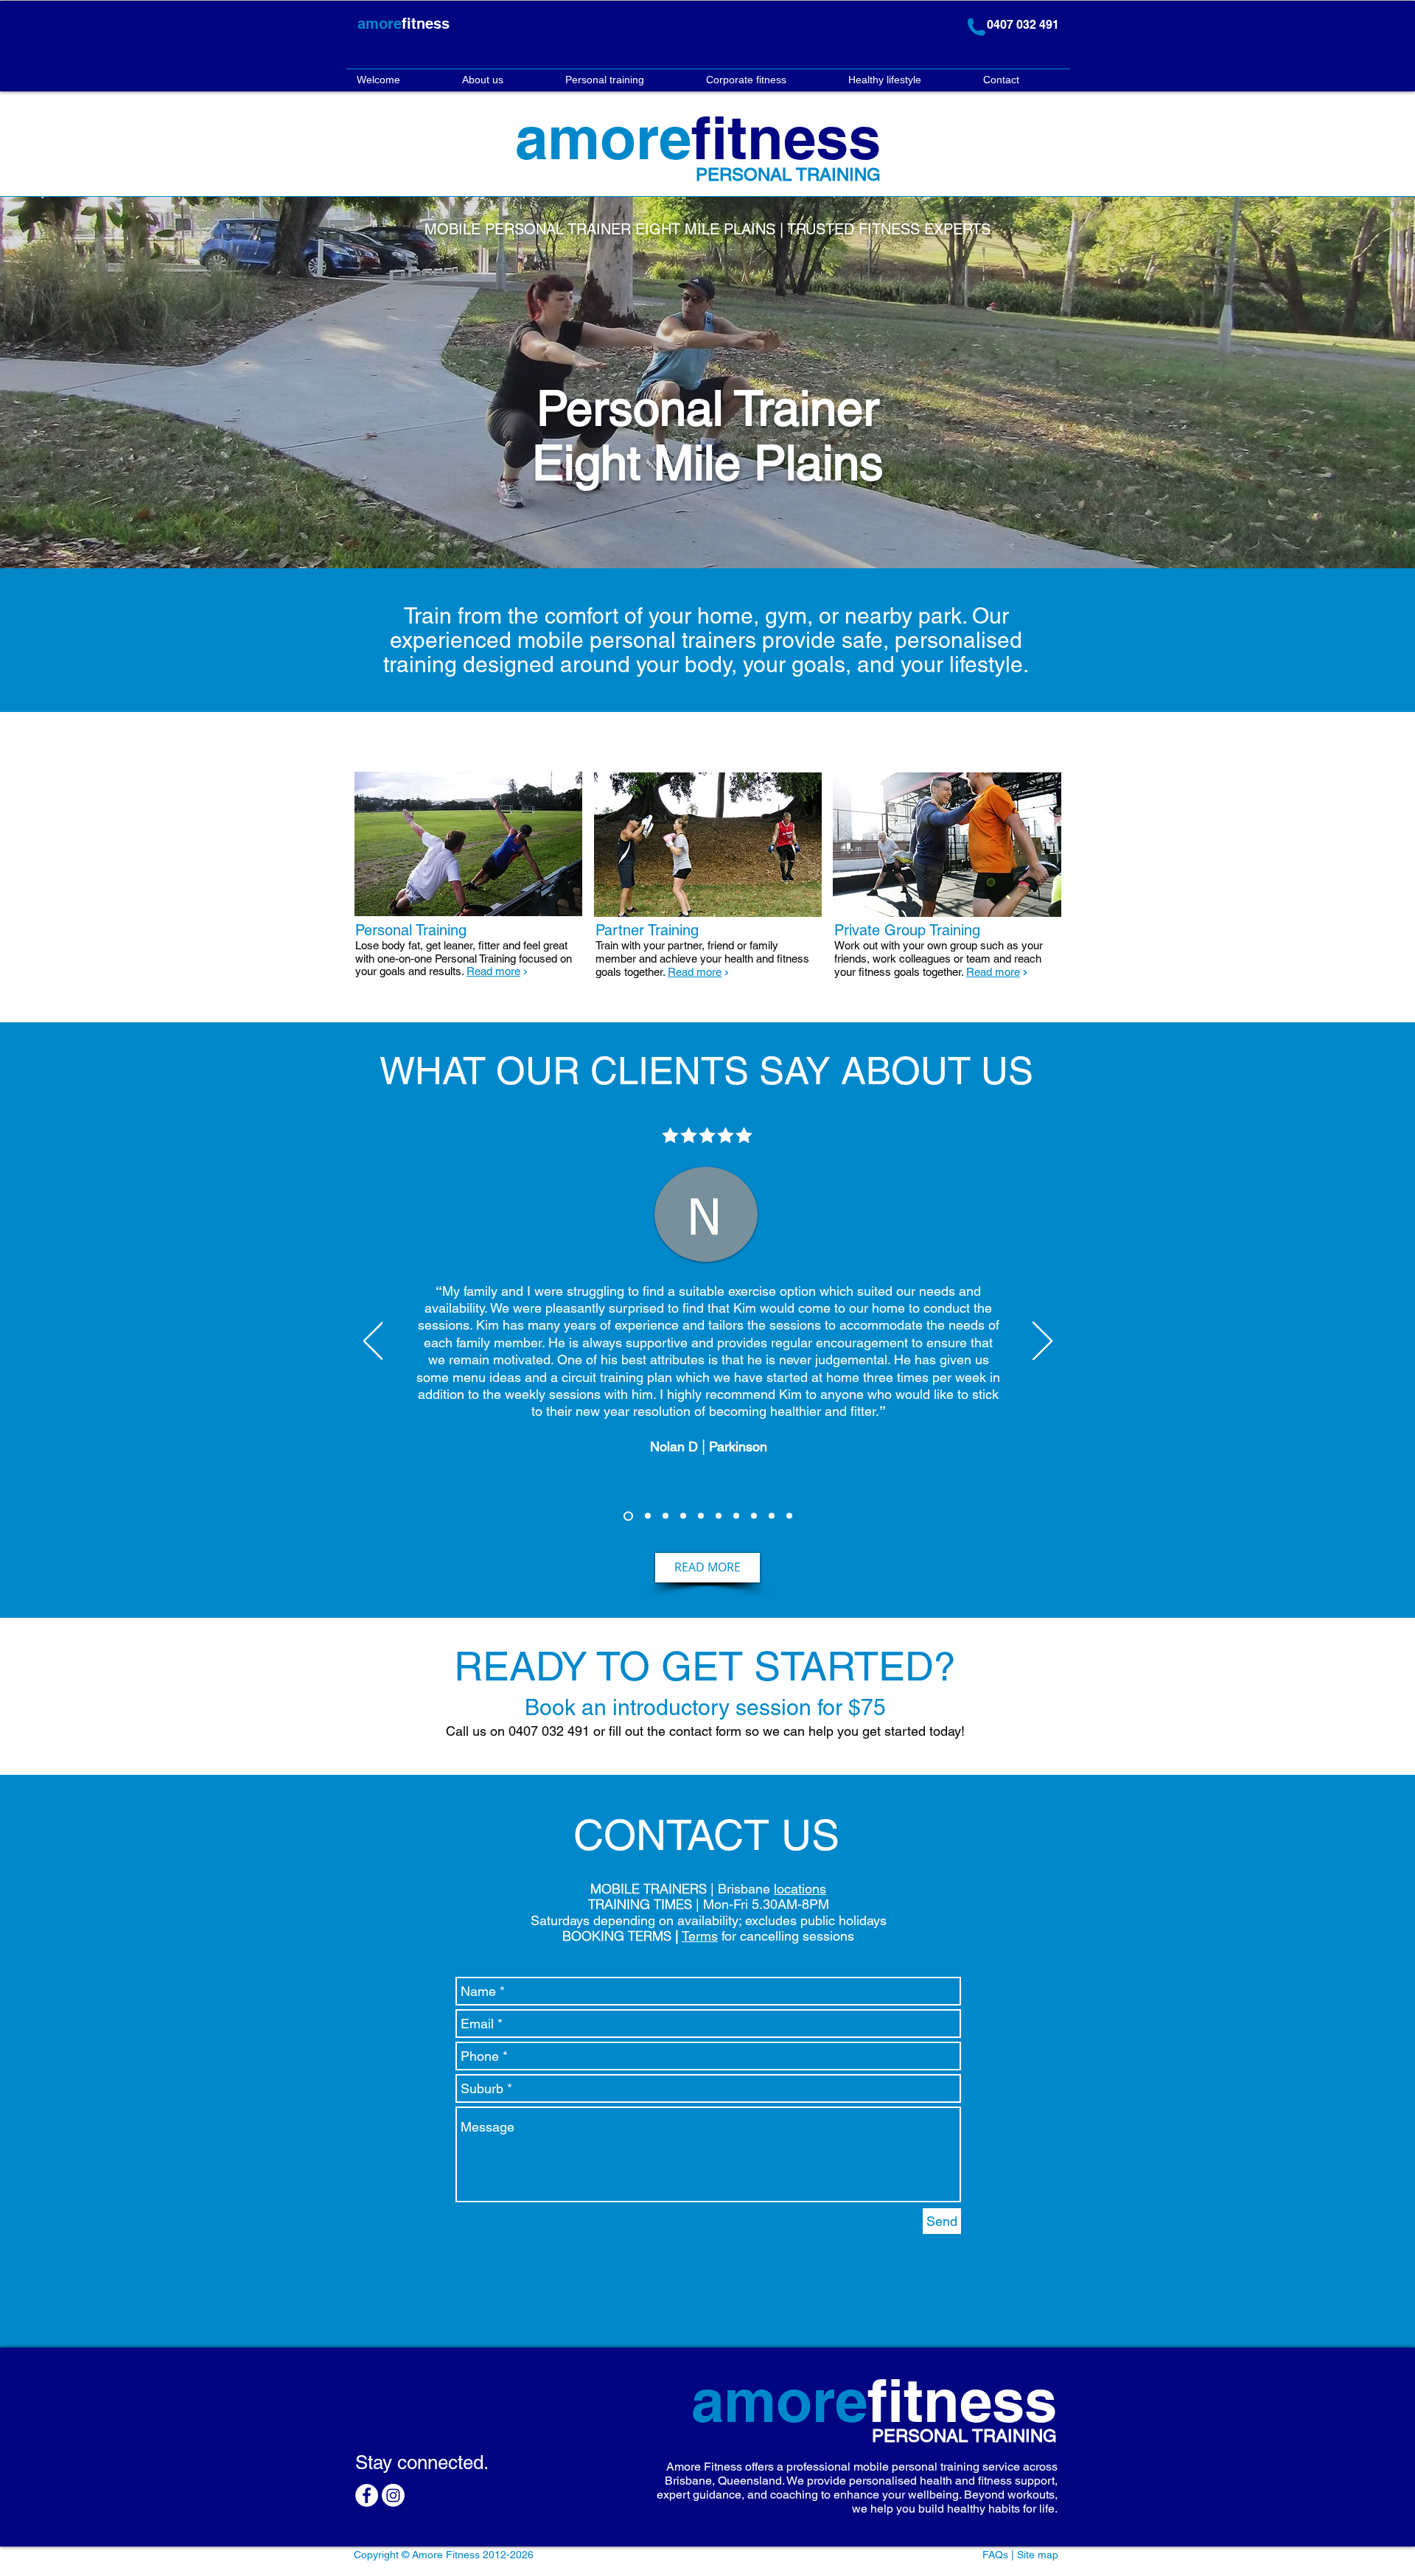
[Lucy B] (648, 1516)
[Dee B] (701, 1516)
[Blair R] (789, 1516)
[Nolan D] (628, 1516)
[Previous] (373, 1342)
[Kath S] (736, 1516)
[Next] (1042, 1342)
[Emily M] (772, 1516)
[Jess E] (719, 1516)
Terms (700, 1936)
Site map (1038, 2555)
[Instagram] (393, 2495)
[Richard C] (754, 1516)
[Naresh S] (665, 1516)
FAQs (995, 2555)
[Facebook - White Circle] (367, 2495)
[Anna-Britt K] (683, 1516)
